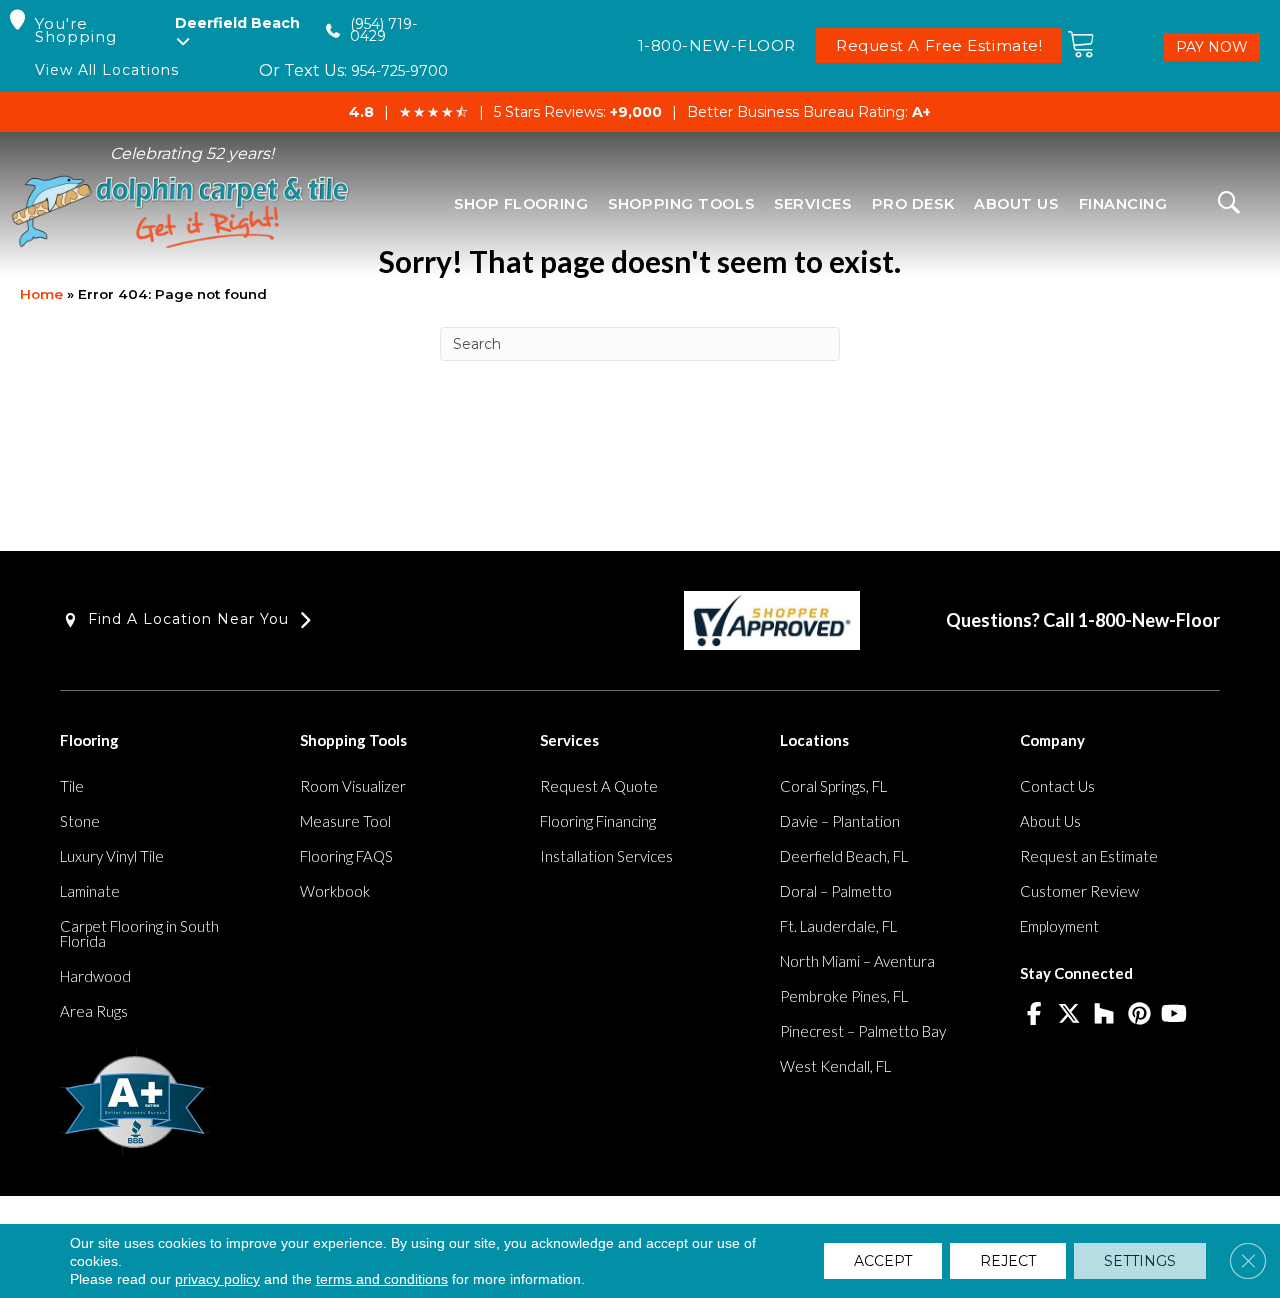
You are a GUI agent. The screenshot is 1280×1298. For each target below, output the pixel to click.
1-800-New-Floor (1149, 620)
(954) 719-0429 (383, 30)
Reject (1008, 1261)
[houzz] (1104, 1015)
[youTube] (1174, 1015)
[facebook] (1034, 1015)
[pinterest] (1139, 1015)
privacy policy (217, 1279)
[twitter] (1069, 1015)
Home (41, 294)
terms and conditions (382, 1279)
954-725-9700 (399, 71)
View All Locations (107, 70)
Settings (1140, 1261)
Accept (883, 1261)
